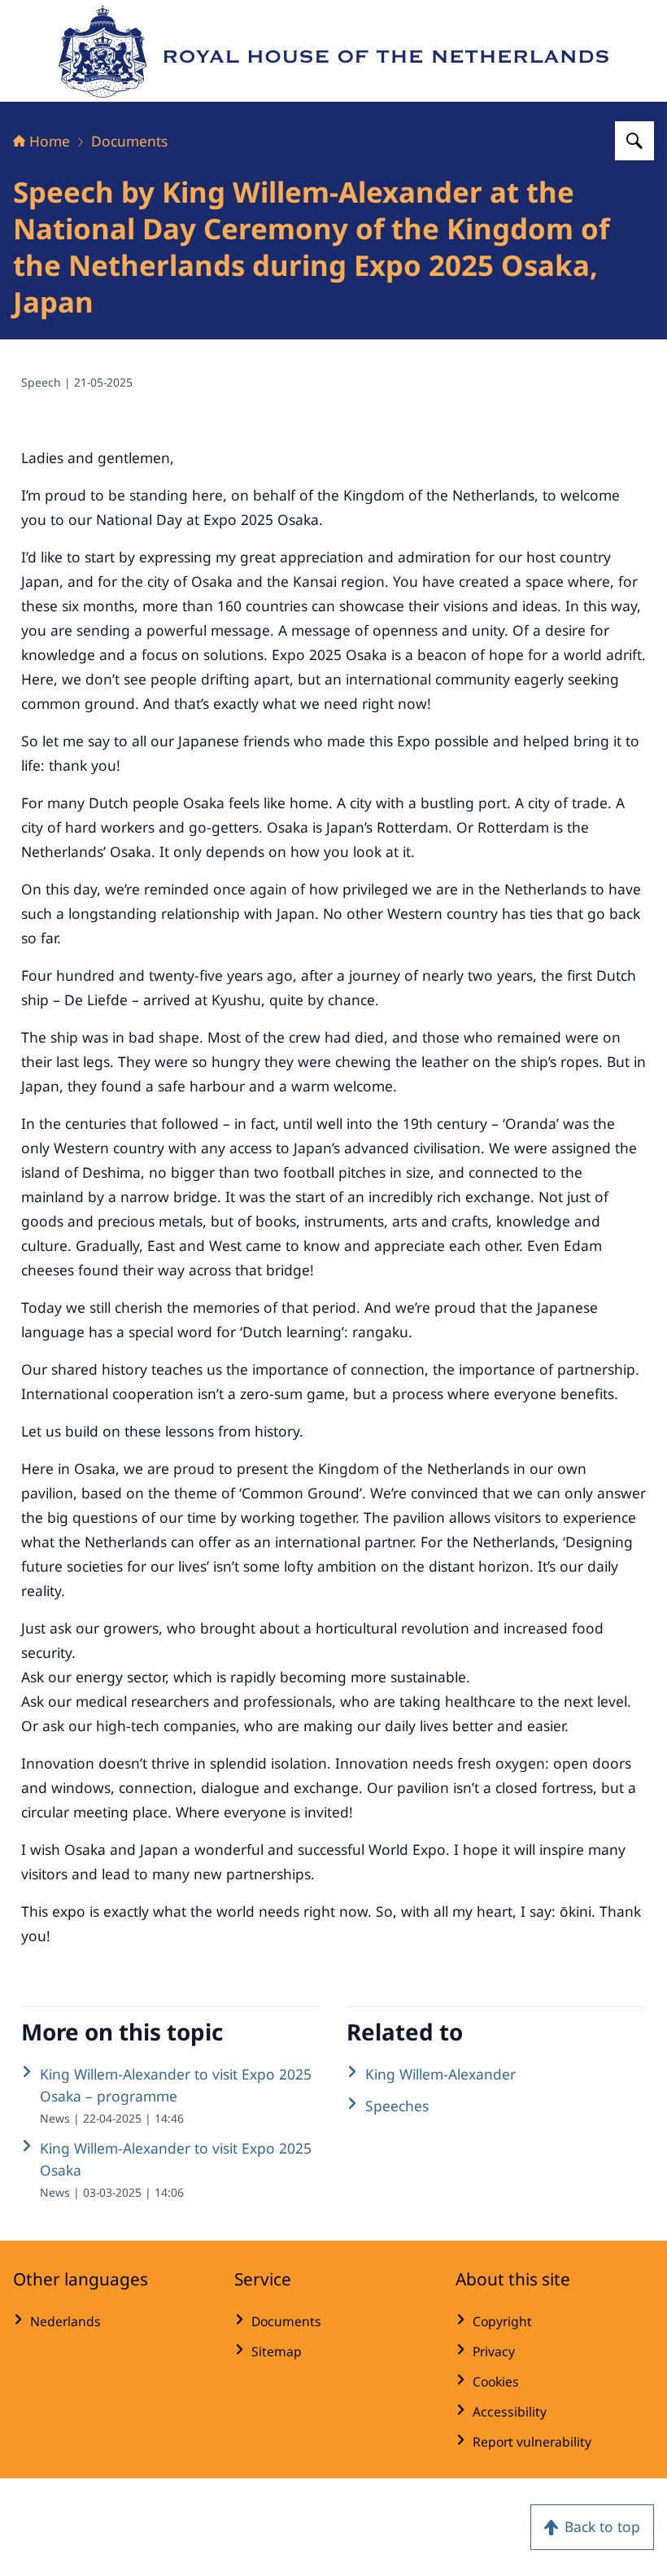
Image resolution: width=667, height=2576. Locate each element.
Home (50, 141)
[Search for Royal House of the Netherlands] (634, 141)
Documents (129, 141)
